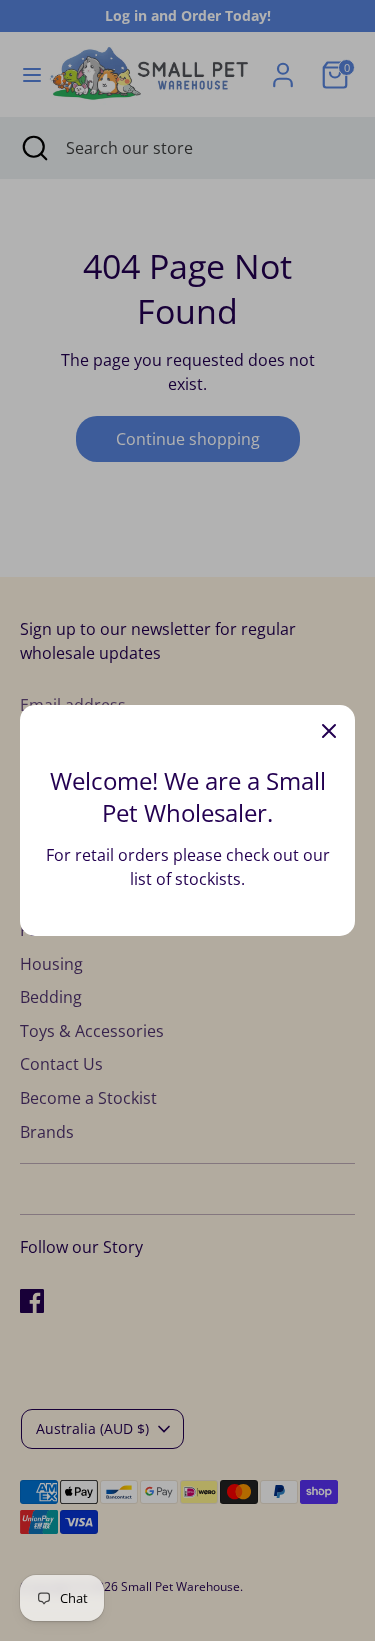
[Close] (329, 731)
